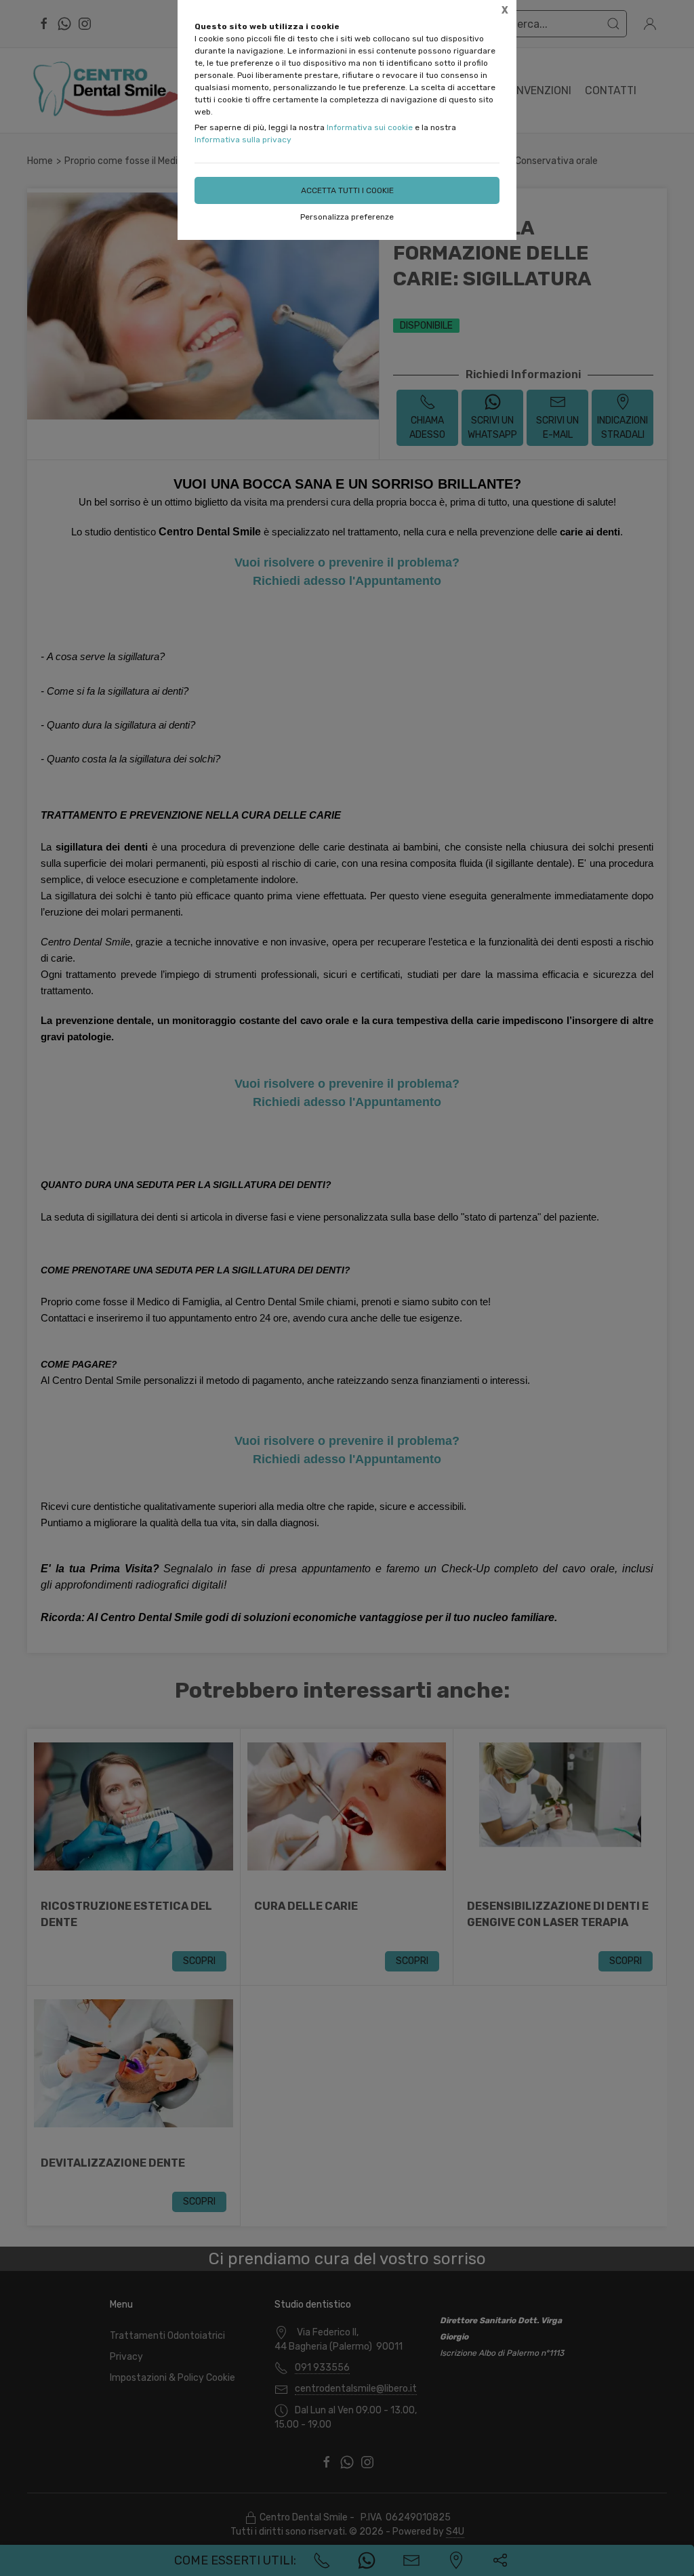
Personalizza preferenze (347, 217)
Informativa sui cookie (370, 127)
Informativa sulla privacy (243, 140)
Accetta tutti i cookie (347, 190)
